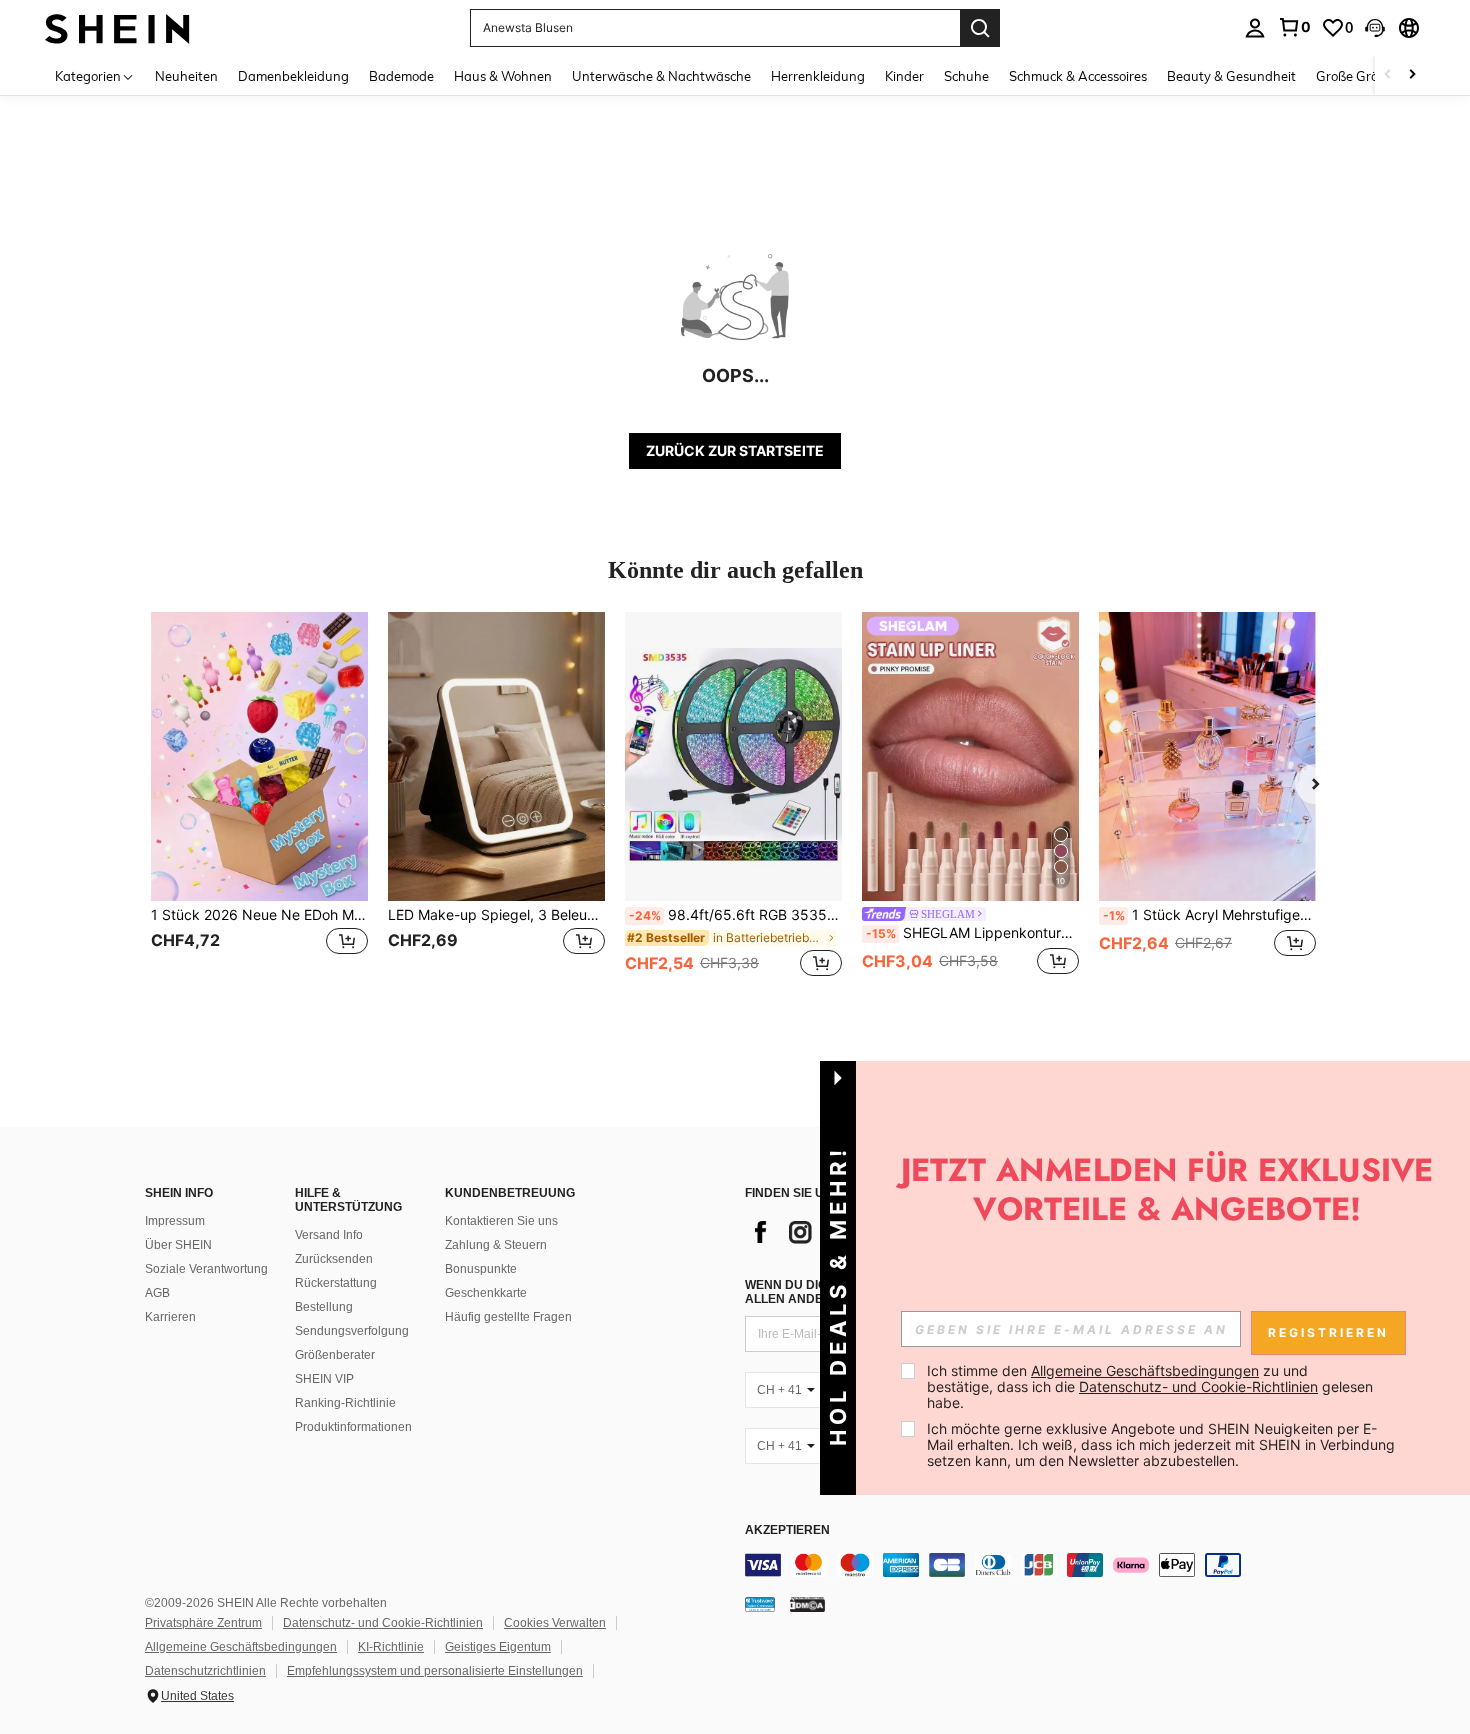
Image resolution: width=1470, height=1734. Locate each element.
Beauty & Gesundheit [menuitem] (1231, 76)
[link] (1294, 27)
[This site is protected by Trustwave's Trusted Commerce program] (760, 1604)
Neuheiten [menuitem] (186, 76)
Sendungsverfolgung (352, 1331)
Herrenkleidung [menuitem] (818, 76)
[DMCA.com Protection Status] (807, 1604)
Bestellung (324, 1307)
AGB (157, 1293)
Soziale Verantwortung (206, 1269)
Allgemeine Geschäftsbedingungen (241, 1647)
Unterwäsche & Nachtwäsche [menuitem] (661, 76)
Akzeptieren (787, 1530)
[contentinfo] (1045, 1565)
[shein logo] (117, 27)
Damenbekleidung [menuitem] (293, 76)
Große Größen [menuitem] (1358, 76)
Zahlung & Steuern (496, 1245)
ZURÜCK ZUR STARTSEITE (735, 450)
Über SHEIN (178, 1245)
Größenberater (335, 1355)
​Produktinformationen (353, 1427)
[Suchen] (980, 28)
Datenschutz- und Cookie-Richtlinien (383, 1623)
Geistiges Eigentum (498, 1647)
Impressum (175, 1221)
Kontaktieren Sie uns (501, 1221)
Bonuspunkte (481, 1269)
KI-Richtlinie (391, 1647)
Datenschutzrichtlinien (205, 1671)
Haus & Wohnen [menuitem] (503, 76)
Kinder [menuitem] (904, 76)
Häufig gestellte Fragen (508, 1317)
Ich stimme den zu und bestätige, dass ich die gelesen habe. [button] (1152, 1386)
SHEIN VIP (324, 1379)
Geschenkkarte (486, 1293)
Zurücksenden (334, 1259)
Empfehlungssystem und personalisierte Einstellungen (435, 1671)
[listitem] (259, 805)
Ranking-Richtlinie (345, 1403)
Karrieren (170, 1317)
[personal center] (1255, 28)
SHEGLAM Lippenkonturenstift (972, 933)
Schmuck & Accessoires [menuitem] (1078, 76)
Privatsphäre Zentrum (203, 1623)
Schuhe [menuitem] (966, 76)
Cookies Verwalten (555, 1623)
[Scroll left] (1388, 75)
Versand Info (329, 1235)
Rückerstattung (336, 1283)
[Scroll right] (1412, 75)
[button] (1375, 28)
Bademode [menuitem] (401, 76)
